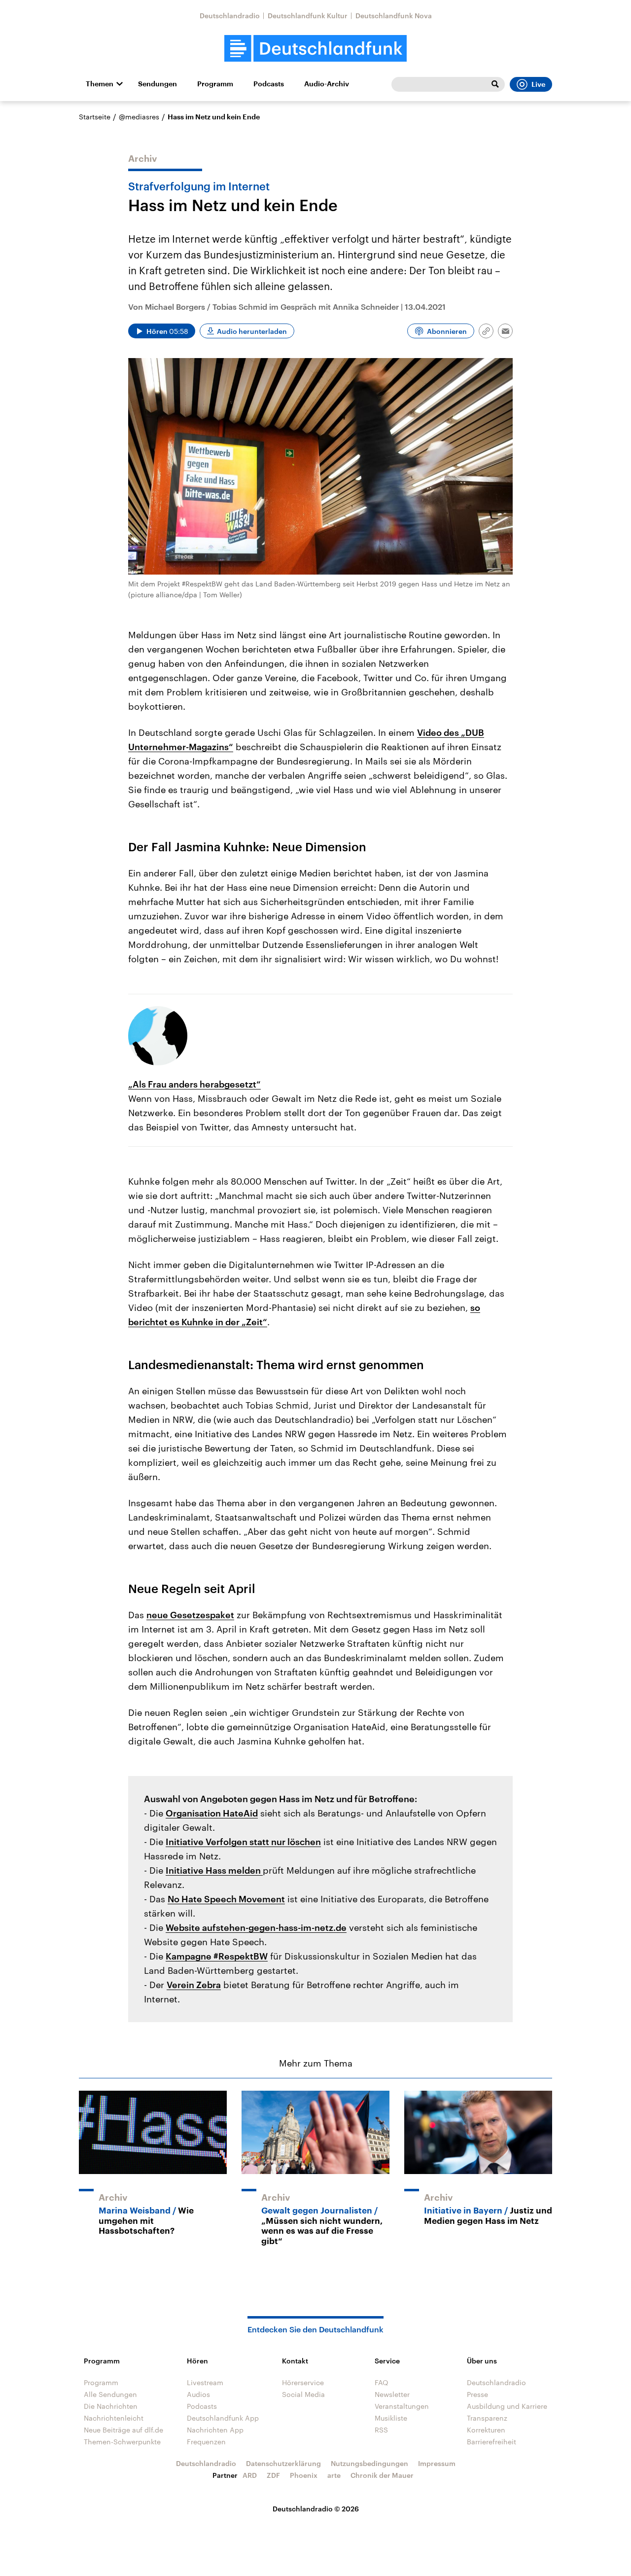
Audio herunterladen (252, 331)
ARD (250, 2475)
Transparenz (487, 2418)
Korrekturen (486, 2430)
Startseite (95, 117)
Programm (215, 84)
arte (334, 2475)
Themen (100, 84)
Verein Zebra (194, 1985)
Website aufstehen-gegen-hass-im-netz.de (256, 1927)
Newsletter (392, 2394)
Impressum (437, 2463)
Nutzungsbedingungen (369, 2463)
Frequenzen (206, 2442)
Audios (198, 2394)
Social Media (303, 2394)
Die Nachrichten (111, 2406)
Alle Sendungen (110, 2394)
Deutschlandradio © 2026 (316, 2509)
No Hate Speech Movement (226, 1899)
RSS (381, 2430)
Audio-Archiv (327, 84)
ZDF (273, 2475)
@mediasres (139, 117)
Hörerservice (303, 2382)
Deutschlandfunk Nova (394, 16)
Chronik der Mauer (382, 2475)
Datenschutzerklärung (283, 2463)
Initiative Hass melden (214, 1870)
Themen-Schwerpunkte (122, 2442)
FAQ (382, 2382)
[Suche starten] (495, 84)
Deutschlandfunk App (223, 2418)
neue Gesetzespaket (190, 1615)
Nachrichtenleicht (114, 2418)
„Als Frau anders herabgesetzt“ (194, 1084)
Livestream (205, 2382)
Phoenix (304, 2475)
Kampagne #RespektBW (217, 1956)
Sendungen (158, 84)
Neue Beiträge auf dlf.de (123, 2430)
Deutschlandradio (230, 16)
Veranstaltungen (402, 2406)
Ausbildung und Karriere (507, 2406)
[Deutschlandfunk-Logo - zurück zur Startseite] (315, 49)
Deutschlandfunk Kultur (308, 16)
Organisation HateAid (212, 1813)
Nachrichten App (215, 2430)
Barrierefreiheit (491, 2442)
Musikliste (391, 2418)
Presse (477, 2394)
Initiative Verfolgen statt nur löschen (243, 1842)
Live (538, 84)
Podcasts (269, 84)
